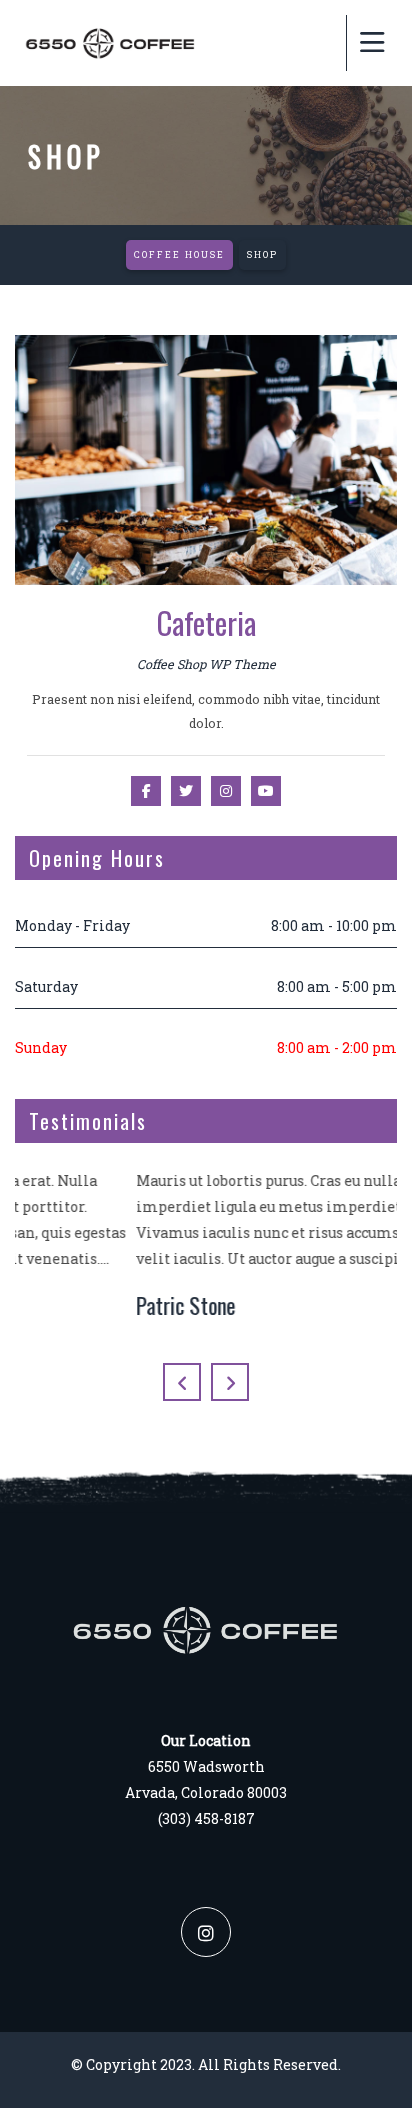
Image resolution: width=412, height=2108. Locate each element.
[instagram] (206, 1932)
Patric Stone (64, 1305)
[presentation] (182, 1382)
